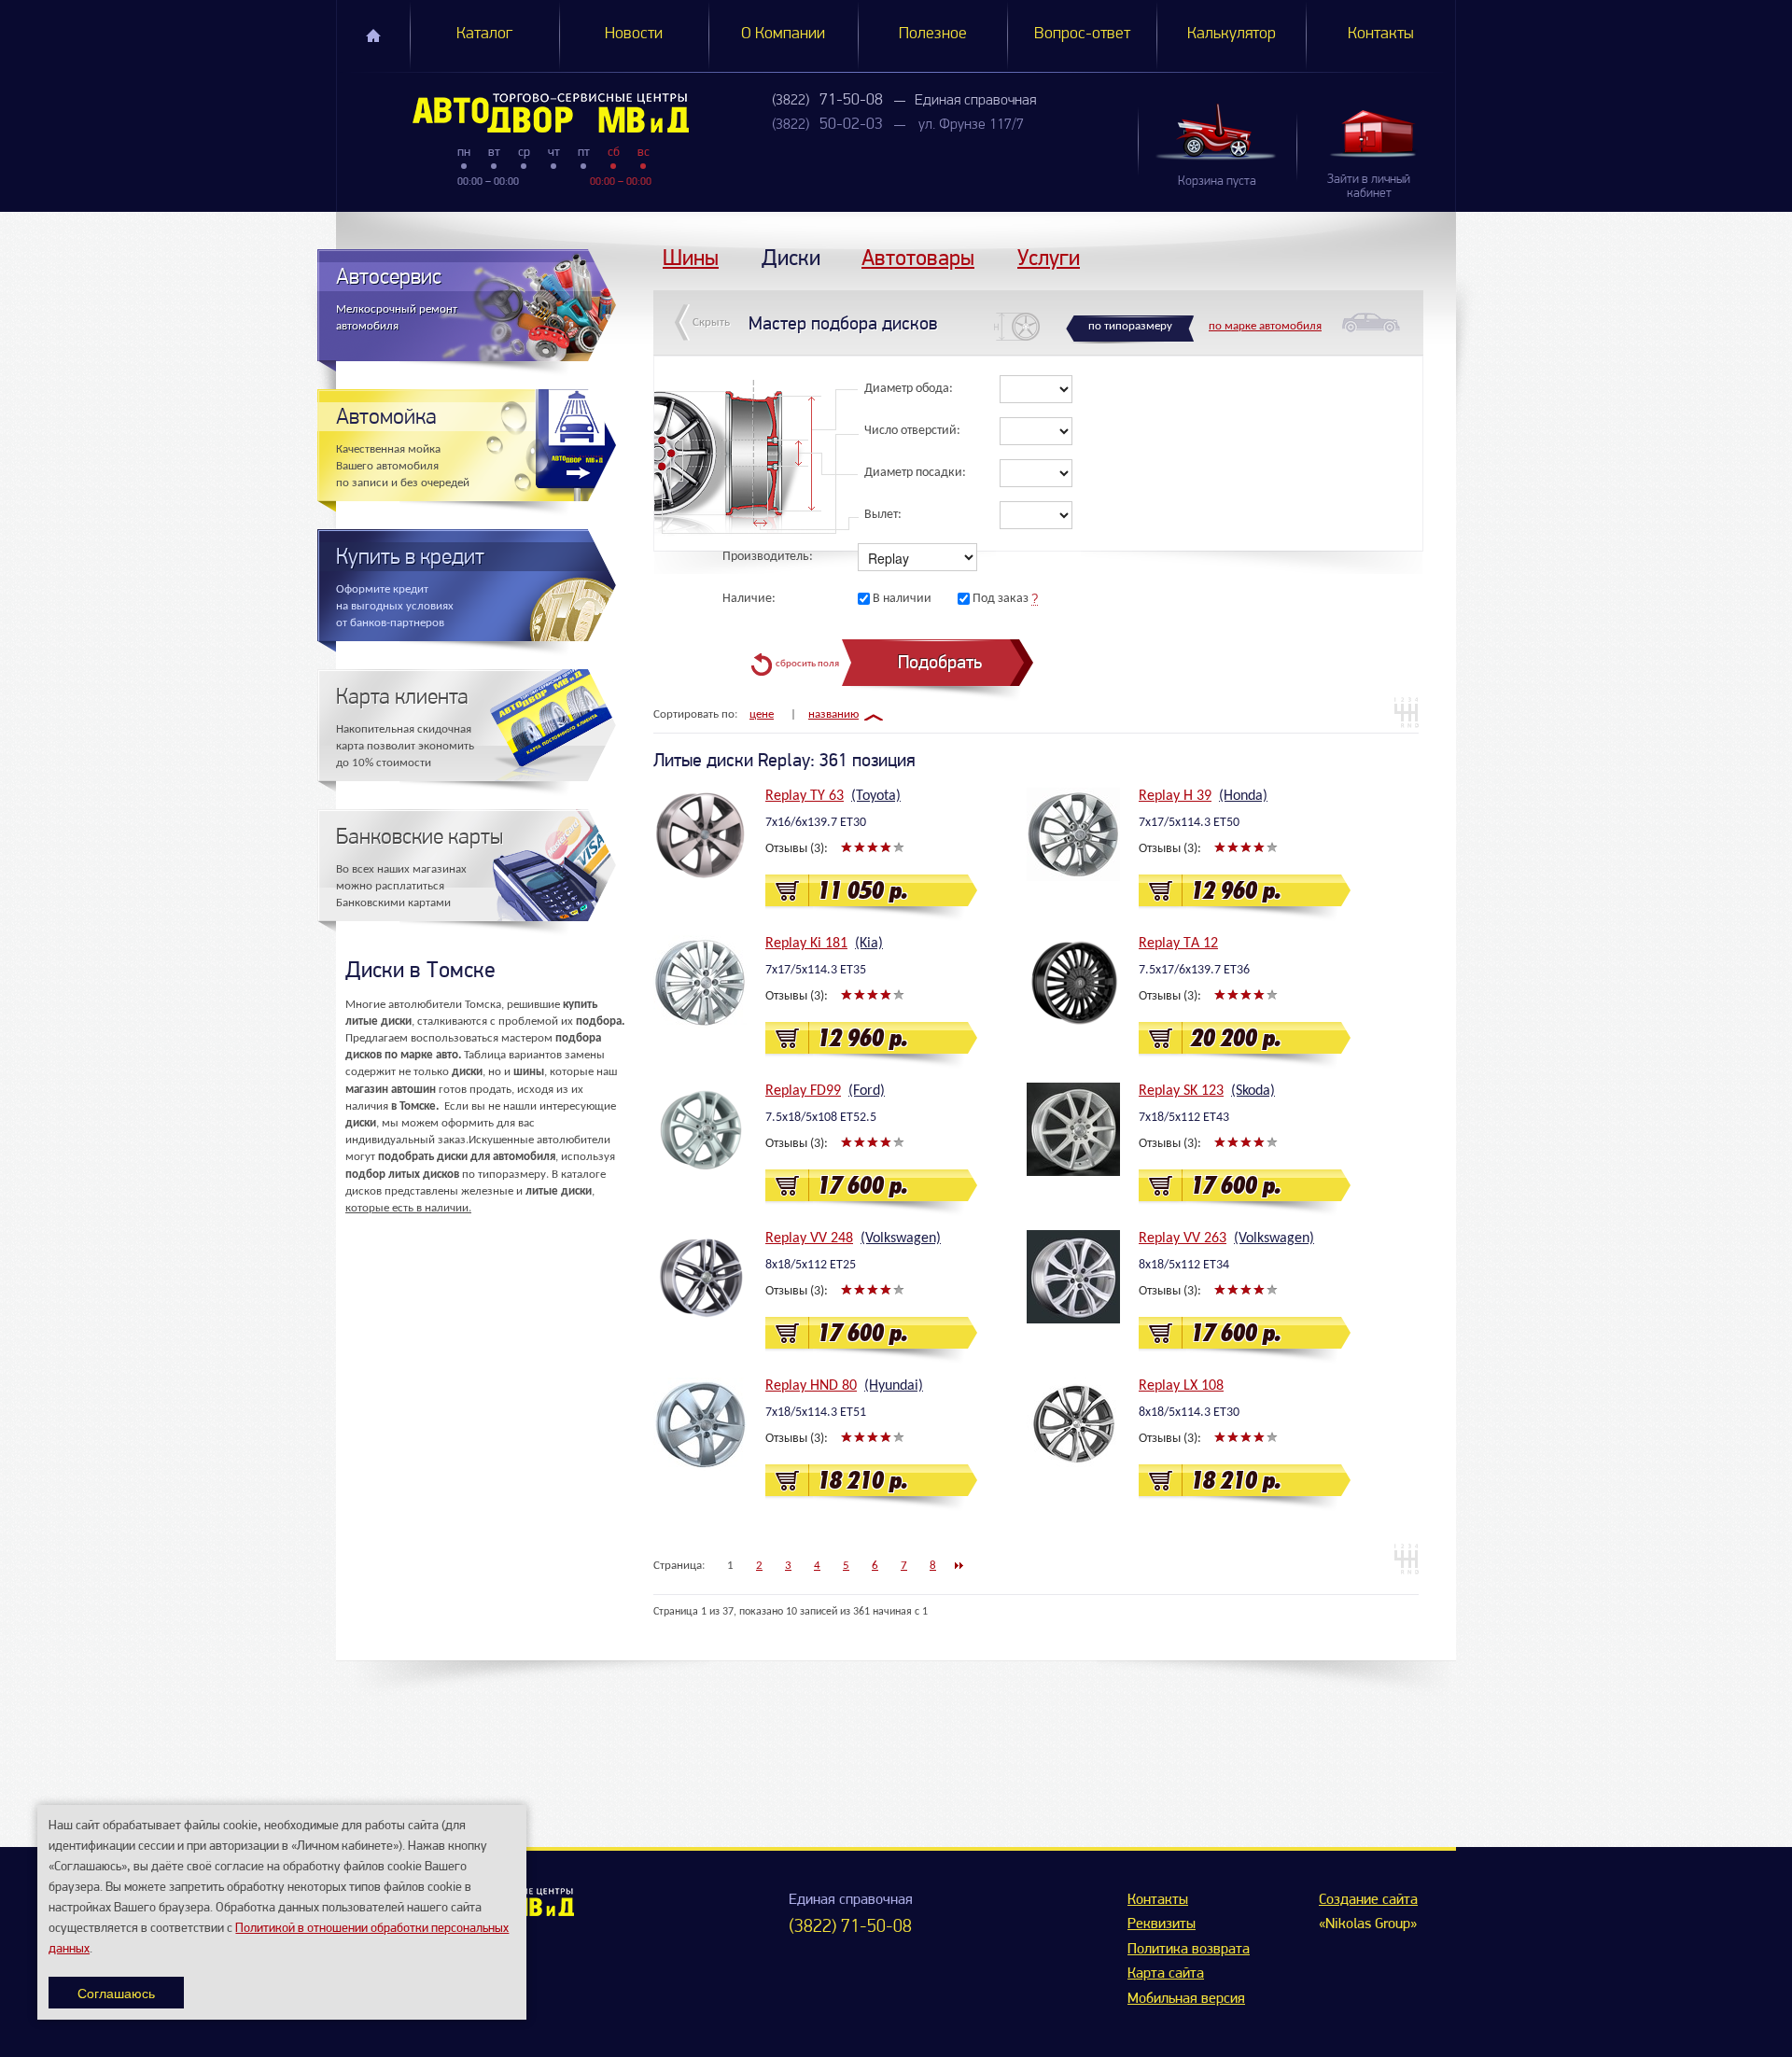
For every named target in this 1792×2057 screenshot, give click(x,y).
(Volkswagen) (901, 1238)
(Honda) (1243, 796)
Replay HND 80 (811, 1386)
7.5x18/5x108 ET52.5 (821, 1118)
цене (762, 714)
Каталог (484, 35)
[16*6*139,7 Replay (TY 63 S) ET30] (700, 834)
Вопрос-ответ (1082, 35)
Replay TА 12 (1178, 944)
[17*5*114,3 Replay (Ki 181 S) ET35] (700, 982)
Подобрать (940, 662)
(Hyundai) (894, 1386)
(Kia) (869, 944)
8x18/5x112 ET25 (811, 1265)
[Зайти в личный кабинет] (1376, 133)
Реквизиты (1162, 1924)
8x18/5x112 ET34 (1184, 1265)
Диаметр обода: (909, 389)
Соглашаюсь (116, 1993)
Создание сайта (1368, 1900)
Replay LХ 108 (1181, 1386)
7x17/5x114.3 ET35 (816, 970)
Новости (634, 35)
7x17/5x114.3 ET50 (1189, 823)
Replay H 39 (1175, 796)
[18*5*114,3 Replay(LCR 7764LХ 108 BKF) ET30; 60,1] (1073, 1424)
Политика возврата (1189, 1950)
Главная (373, 35)
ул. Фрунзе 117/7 (971, 125)
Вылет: (883, 515)
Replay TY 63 (805, 796)
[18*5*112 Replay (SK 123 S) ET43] (1073, 1129)
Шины (691, 257)
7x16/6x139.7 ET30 (816, 823)
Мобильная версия (1186, 1999)
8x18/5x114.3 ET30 (1189, 1413)
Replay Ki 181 (806, 944)
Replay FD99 (803, 1091)
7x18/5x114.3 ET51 (816, 1413)
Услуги (1049, 257)
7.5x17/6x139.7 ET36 (1194, 970)
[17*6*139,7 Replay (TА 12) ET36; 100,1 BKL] (1073, 982)
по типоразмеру (1130, 326)
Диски (791, 257)
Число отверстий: (912, 431)
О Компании (783, 35)
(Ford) (867, 1091)
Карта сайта (1166, 1974)
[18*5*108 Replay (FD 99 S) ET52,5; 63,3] (700, 1129)
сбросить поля (807, 664)
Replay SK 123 (1181, 1091)
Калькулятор (1232, 35)
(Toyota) (876, 796)
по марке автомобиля (1265, 326)
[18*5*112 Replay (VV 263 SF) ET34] (1073, 1277)
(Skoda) (1253, 1091)
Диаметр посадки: (915, 473)
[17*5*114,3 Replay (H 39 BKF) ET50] (1073, 834)
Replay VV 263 (1183, 1238)
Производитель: (768, 557)
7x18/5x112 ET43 (1184, 1118)
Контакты (1381, 35)
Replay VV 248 (809, 1238)
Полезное (933, 35)
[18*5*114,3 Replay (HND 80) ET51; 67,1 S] (700, 1424)
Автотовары (918, 257)
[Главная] (513, 113)
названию (833, 714)
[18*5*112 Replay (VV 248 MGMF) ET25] (700, 1277)
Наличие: (749, 599)
